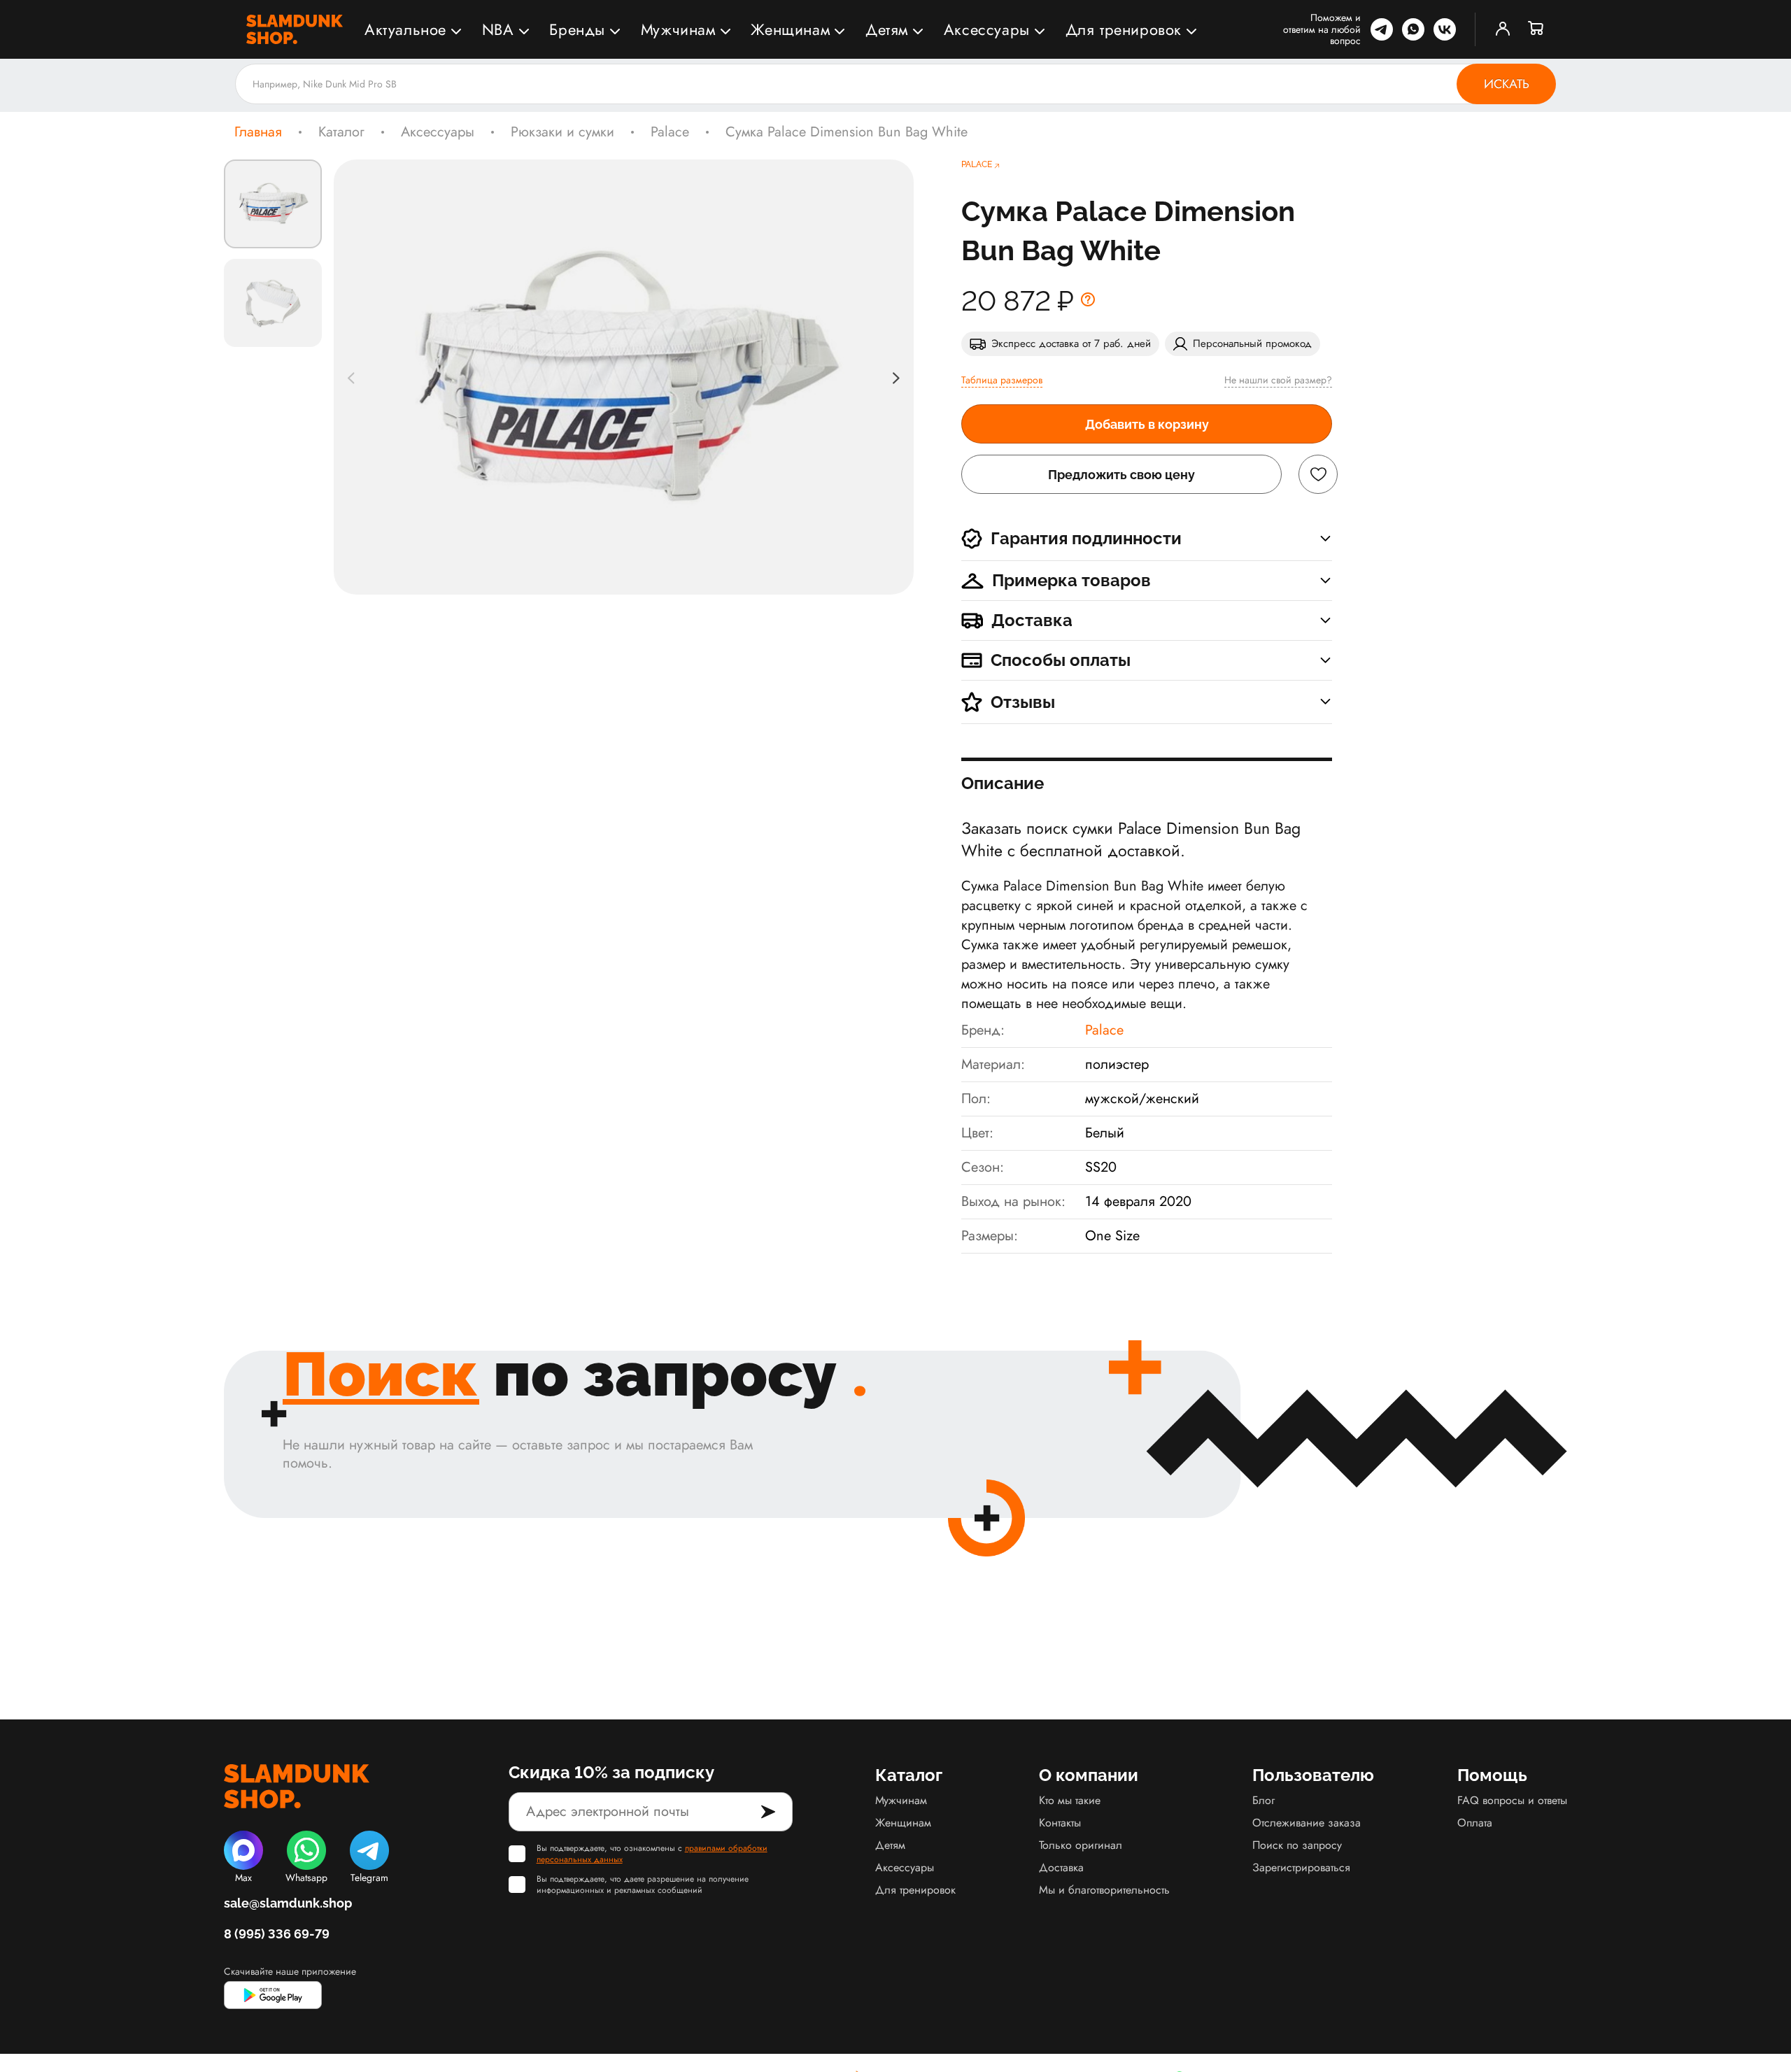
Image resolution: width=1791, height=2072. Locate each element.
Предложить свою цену (1121, 475)
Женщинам (790, 29)
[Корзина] (1536, 29)
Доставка (1061, 1867)
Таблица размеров (1002, 380)
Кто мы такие (1070, 1800)
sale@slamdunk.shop (288, 1903)
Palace (670, 132)
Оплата (1475, 1823)
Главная (258, 132)
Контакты (1060, 1823)
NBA (498, 29)
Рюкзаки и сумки (562, 132)
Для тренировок (1124, 29)
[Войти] (1503, 29)
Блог (1263, 1800)
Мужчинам (678, 29)
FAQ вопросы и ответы (1512, 1800)
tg (1382, 29)
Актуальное (405, 29)
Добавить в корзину (1147, 424)
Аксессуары (987, 29)
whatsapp (1413, 29)
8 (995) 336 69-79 (277, 1934)
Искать (1507, 84)
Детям (887, 29)
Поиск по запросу (1297, 1845)
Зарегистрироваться (1301, 1867)
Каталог (341, 132)
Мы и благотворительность (1104, 1890)
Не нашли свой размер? (1278, 380)
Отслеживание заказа (1307, 1823)
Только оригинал (1081, 1845)
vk (1445, 29)
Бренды (577, 29)
